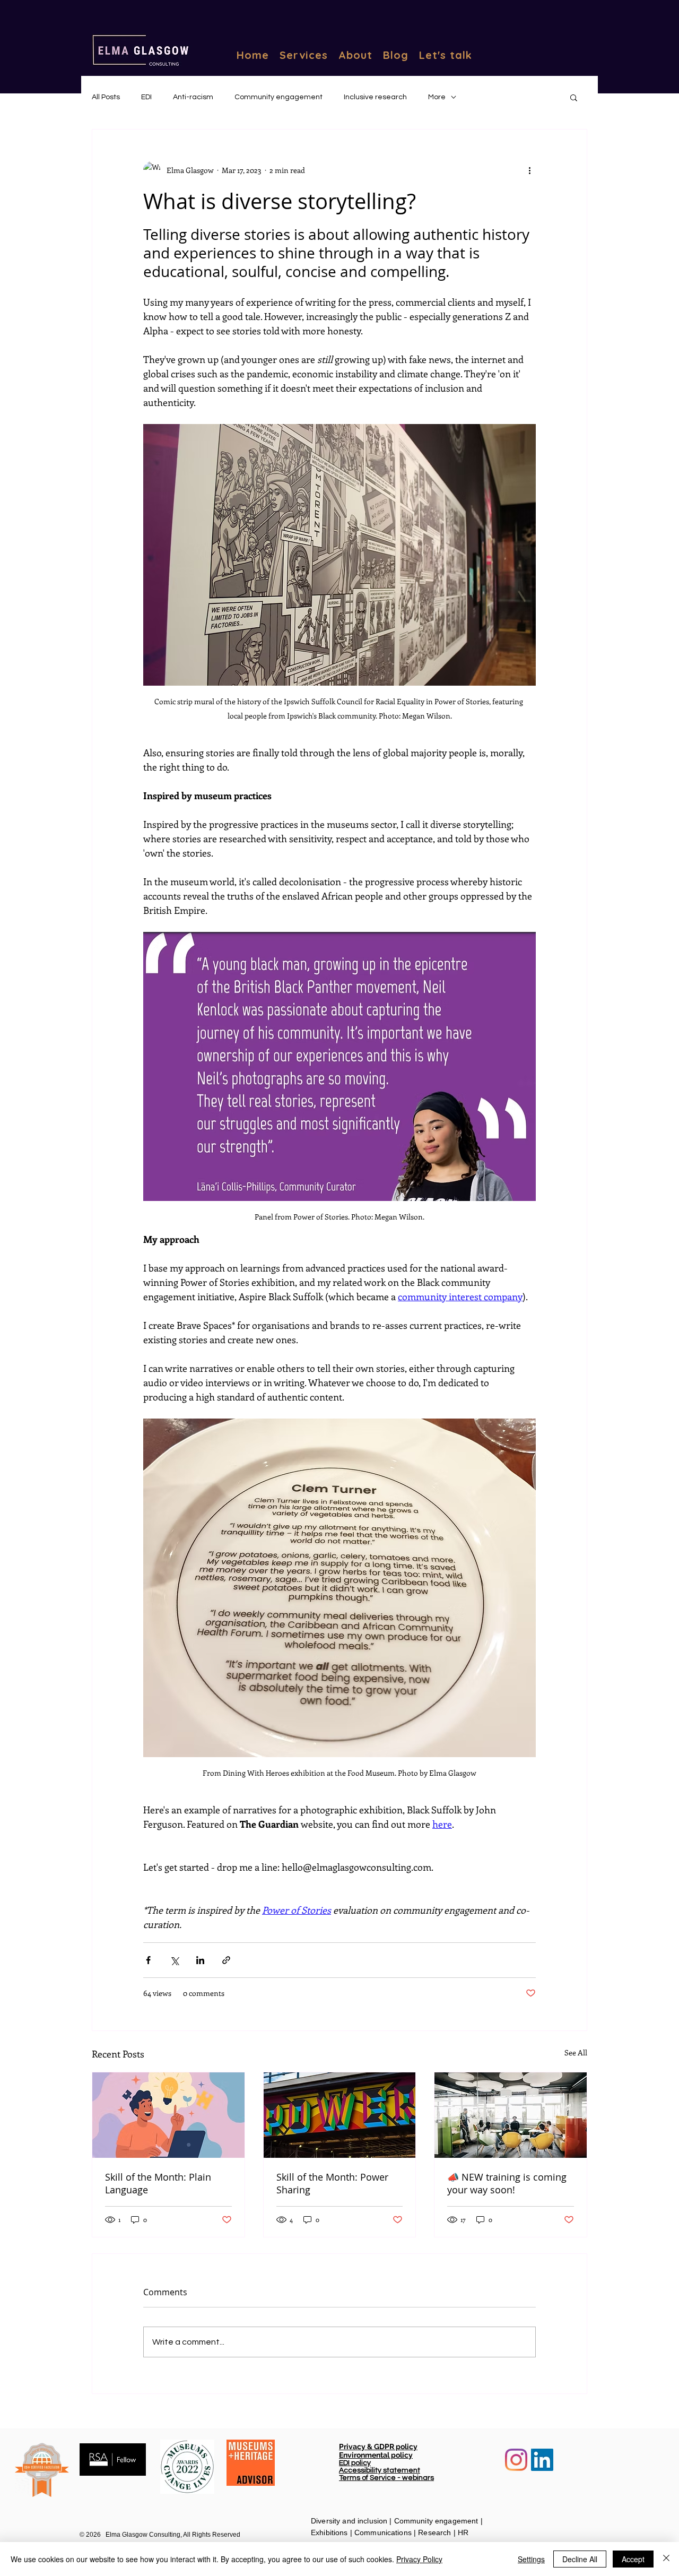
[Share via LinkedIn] (200, 1960)
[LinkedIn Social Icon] (542, 2460)
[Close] (666, 2559)
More (437, 97)
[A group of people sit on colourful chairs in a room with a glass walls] (511, 2115)
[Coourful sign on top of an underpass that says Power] (340, 2115)
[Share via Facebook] (148, 1960)
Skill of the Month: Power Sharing (332, 2183)
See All (576, 2052)
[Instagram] (516, 2460)
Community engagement (278, 97)
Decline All (580, 2559)
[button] (574, 97)
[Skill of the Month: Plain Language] (168, 2115)
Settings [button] (531, 2559)
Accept (633, 2559)
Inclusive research (375, 97)
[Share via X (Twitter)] (174, 1960)
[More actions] (529, 170)
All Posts (106, 97)
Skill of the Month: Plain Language (158, 2183)
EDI (146, 97)
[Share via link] (226, 1960)
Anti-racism (193, 97)
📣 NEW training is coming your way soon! (507, 2183)
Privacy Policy (419, 2559)
